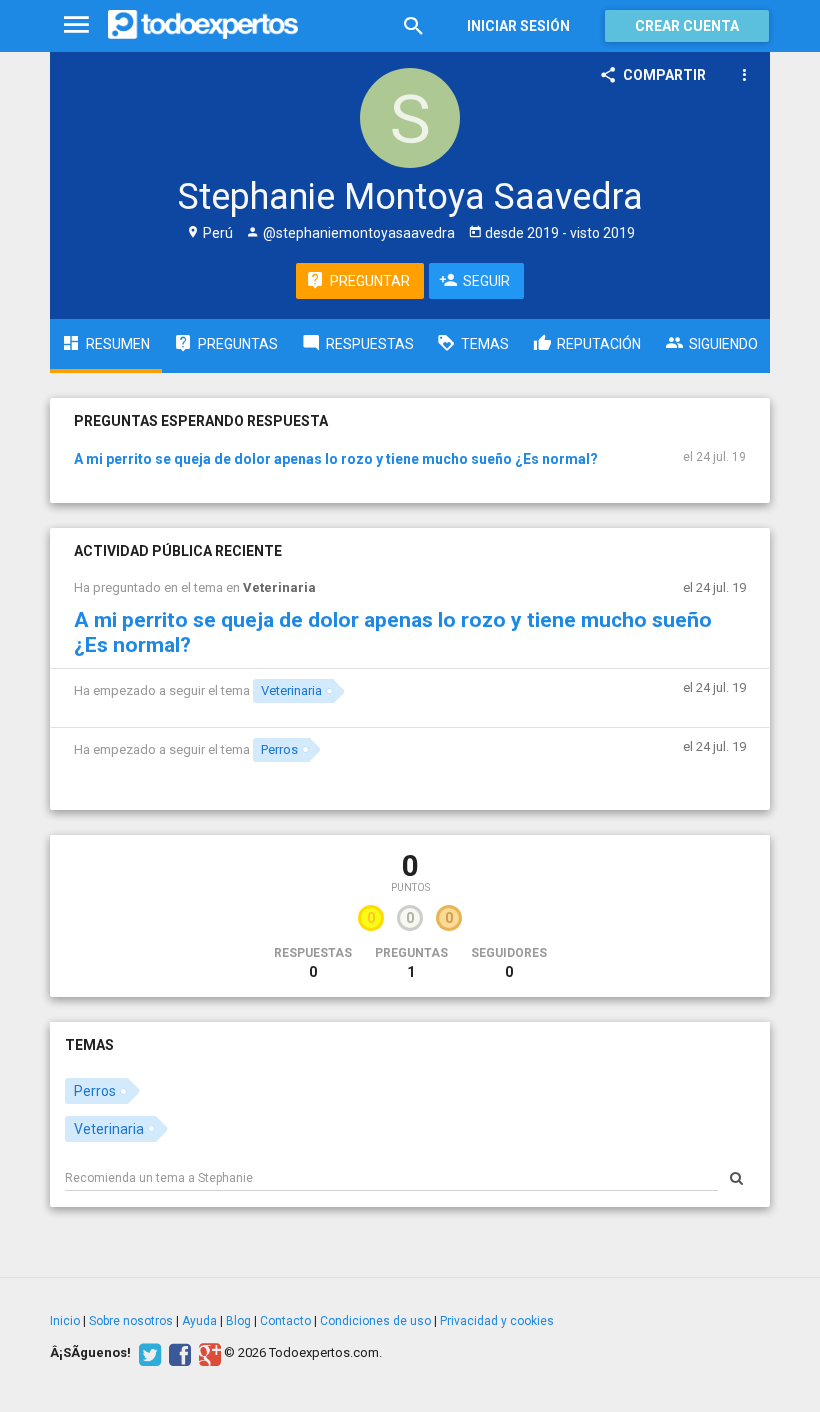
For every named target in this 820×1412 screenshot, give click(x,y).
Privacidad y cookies (497, 1321)
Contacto (285, 1321)
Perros (279, 749)
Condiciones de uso (375, 1321)
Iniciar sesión (518, 26)
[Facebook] (177, 1353)
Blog (238, 1321)
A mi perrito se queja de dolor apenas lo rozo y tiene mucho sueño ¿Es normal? (336, 459)
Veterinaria (279, 587)
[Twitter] (147, 1353)
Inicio (65, 1321)
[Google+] (207, 1353)
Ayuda (199, 1321)
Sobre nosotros (131, 1321)
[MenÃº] (76, 25)
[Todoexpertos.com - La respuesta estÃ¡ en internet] (203, 25)
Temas (89, 1045)
